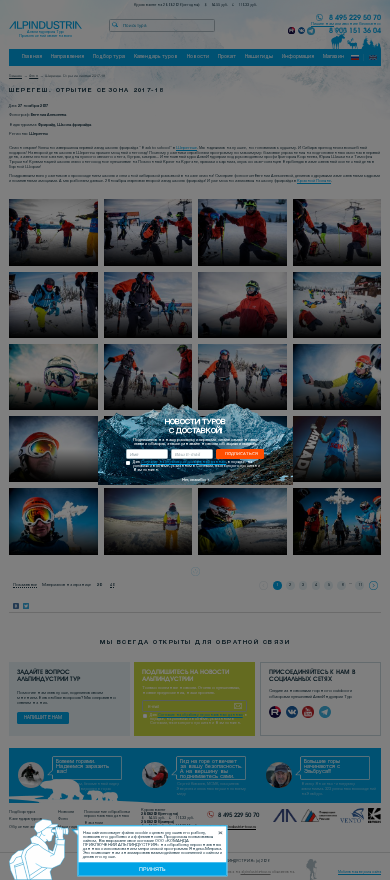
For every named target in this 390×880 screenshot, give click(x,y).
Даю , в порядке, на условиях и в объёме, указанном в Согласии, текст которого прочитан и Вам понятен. (196, 466)
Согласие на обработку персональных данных (183, 462)
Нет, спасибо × (195, 480)
